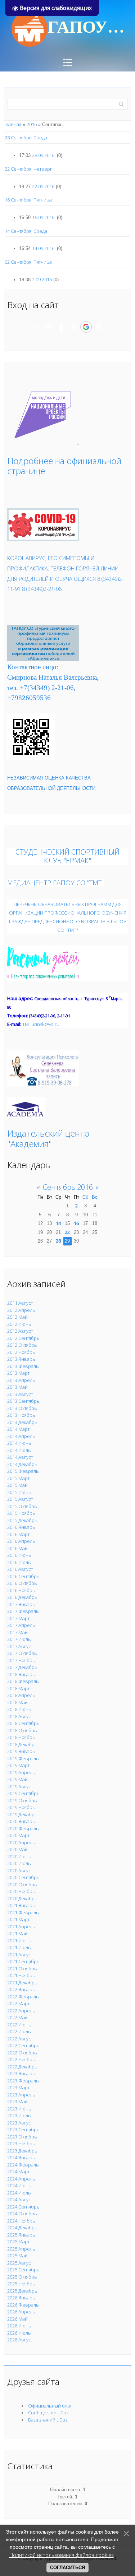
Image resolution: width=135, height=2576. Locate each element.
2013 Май (17, 1387)
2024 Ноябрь (21, 2221)
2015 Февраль (23, 1471)
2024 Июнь (19, 2186)
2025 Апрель (21, 2249)
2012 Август (20, 1331)
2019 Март (18, 1765)
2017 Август (20, 1646)
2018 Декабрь (22, 1744)
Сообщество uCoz (48, 2413)
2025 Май (17, 2256)
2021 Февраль (23, 1913)
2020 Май (17, 1849)
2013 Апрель (21, 1380)
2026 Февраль (23, 2305)
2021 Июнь (19, 1941)
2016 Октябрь (22, 1583)
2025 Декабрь (22, 2291)
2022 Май (17, 2017)
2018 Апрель (21, 1695)
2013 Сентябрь (23, 1401)
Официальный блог (50, 2406)
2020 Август (20, 1870)
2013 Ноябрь (21, 1415)
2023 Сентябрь (23, 2129)
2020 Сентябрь (23, 1877)
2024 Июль (19, 2193)
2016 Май (17, 1548)
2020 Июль (19, 1863)
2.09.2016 (42, 279)
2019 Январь (21, 1751)
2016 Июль (19, 1562)
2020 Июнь (19, 1856)
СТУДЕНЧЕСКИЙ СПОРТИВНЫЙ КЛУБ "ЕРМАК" (67, 856)
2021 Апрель (21, 1927)
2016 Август (20, 1569)
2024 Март (18, 2172)
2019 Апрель (21, 1772)
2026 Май (17, 2319)
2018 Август (20, 1716)
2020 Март (18, 1835)
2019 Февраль (23, 1758)
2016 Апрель (21, 1541)
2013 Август (20, 1394)
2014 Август (20, 1457)
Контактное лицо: (33, 667)
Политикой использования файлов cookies (62, 2555)
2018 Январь (21, 1674)
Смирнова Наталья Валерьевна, (53, 677)
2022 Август (20, 2039)
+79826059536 (29, 698)
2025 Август (20, 2263)
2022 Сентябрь (23, 2045)
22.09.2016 (43, 186)
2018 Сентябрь (23, 1723)
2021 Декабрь (22, 1983)
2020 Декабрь (22, 1899)
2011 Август (20, 1303)
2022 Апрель (21, 2011)
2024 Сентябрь (23, 2207)
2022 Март (18, 2003)
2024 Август (20, 2200)
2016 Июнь (19, 1555)
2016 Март (18, 1534)
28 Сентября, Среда (26, 138)
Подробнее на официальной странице (64, 466)
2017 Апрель (21, 1625)
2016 (32, 124)
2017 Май (17, 1632)
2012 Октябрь (22, 1345)
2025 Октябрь (22, 2277)
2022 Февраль (23, 1997)
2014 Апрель (21, 1436)
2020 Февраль (23, 1828)
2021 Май (17, 1933)
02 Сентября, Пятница (28, 262)
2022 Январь (21, 1989)
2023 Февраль (23, 2081)
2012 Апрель (21, 1310)
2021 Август (20, 1955)
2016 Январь (21, 1527)
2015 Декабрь (22, 1520)
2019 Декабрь (22, 1814)
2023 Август (20, 2123)
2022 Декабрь (22, 2067)
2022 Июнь (19, 2025)
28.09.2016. (44, 155)
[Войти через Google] (86, 327)
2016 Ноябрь (21, 1590)
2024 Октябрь (22, 2214)
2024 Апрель (21, 2179)
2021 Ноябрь (21, 1975)
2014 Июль (19, 1450)
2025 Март (18, 2242)
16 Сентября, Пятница (28, 200)
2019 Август (20, 1786)
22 (67, 1232)
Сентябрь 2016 (68, 1187)
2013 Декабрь (22, 1422)
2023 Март (18, 2087)
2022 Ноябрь (21, 2059)
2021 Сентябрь (23, 1961)
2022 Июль (19, 2031)
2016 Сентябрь (23, 1576)
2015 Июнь (19, 1492)
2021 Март (18, 1919)
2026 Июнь (19, 2326)
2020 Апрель (21, 1842)
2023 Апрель (21, 2095)
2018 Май (17, 1702)
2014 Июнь (19, 1443)
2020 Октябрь (22, 1884)
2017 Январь (21, 1604)
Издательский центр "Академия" (48, 1138)
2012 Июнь (19, 1324)
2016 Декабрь (22, 1597)
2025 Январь (21, 2235)
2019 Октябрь (22, 1800)
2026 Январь (21, 2298)
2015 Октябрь (22, 1506)
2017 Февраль (23, 1611)
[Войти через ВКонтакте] (49, 327)
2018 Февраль (23, 1681)
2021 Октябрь (22, 1969)
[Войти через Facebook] (61, 327)
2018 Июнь (19, 1709)
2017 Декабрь (22, 1667)
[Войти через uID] (37, 327)
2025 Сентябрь (23, 2270)
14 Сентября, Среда (26, 231)
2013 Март (18, 1373)
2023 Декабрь (22, 2151)
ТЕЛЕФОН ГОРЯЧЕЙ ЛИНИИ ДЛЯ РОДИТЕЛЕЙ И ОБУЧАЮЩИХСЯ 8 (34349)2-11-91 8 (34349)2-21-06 (65, 579)
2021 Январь (21, 1905)
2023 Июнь (19, 2109)
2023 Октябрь (22, 2137)
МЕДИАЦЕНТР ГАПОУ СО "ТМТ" (55, 882)
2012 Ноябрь (21, 1352)
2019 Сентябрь (23, 1793)
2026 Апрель (21, 2312)
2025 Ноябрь (21, 2284)
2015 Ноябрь (21, 1513)
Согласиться (67, 2568)
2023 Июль (19, 2115)
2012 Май (17, 1317)
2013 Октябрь (22, 1408)
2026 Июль (19, 2333)
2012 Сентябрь (23, 1338)
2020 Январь (21, 1821)
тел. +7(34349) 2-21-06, (41, 688)
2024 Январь (21, 2158)
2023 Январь (21, 2073)
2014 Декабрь (22, 1464)
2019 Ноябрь (21, 1807)
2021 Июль (19, 1947)
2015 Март (18, 1478)
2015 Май (17, 1485)
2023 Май (17, 2101)
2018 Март (18, 1688)
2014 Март (18, 1429)
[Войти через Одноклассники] (99, 327)
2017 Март (18, 1618)
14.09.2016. (44, 248)
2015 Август (20, 1499)
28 (58, 1241)
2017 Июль (19, 1639)
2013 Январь (21, 1359)
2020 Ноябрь (21, 1891)
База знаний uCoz (48, 2420)
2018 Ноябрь (21, 1737)
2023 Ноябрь (21, 2143)
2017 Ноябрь (21, 1660)
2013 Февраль (23, 1366)
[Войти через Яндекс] (73, 327)
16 (76, 1223)
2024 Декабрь (22, 2228)
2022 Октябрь (22, 2053)
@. (41, 1024)
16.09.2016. (44, 217)
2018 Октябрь (22, 1730)
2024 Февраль (23, 2165)
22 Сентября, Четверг (28, 169)
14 (58, 1223)
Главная (12, 124)
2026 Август (20, 2340)
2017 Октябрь (22, 1653)
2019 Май (17, 1779)
